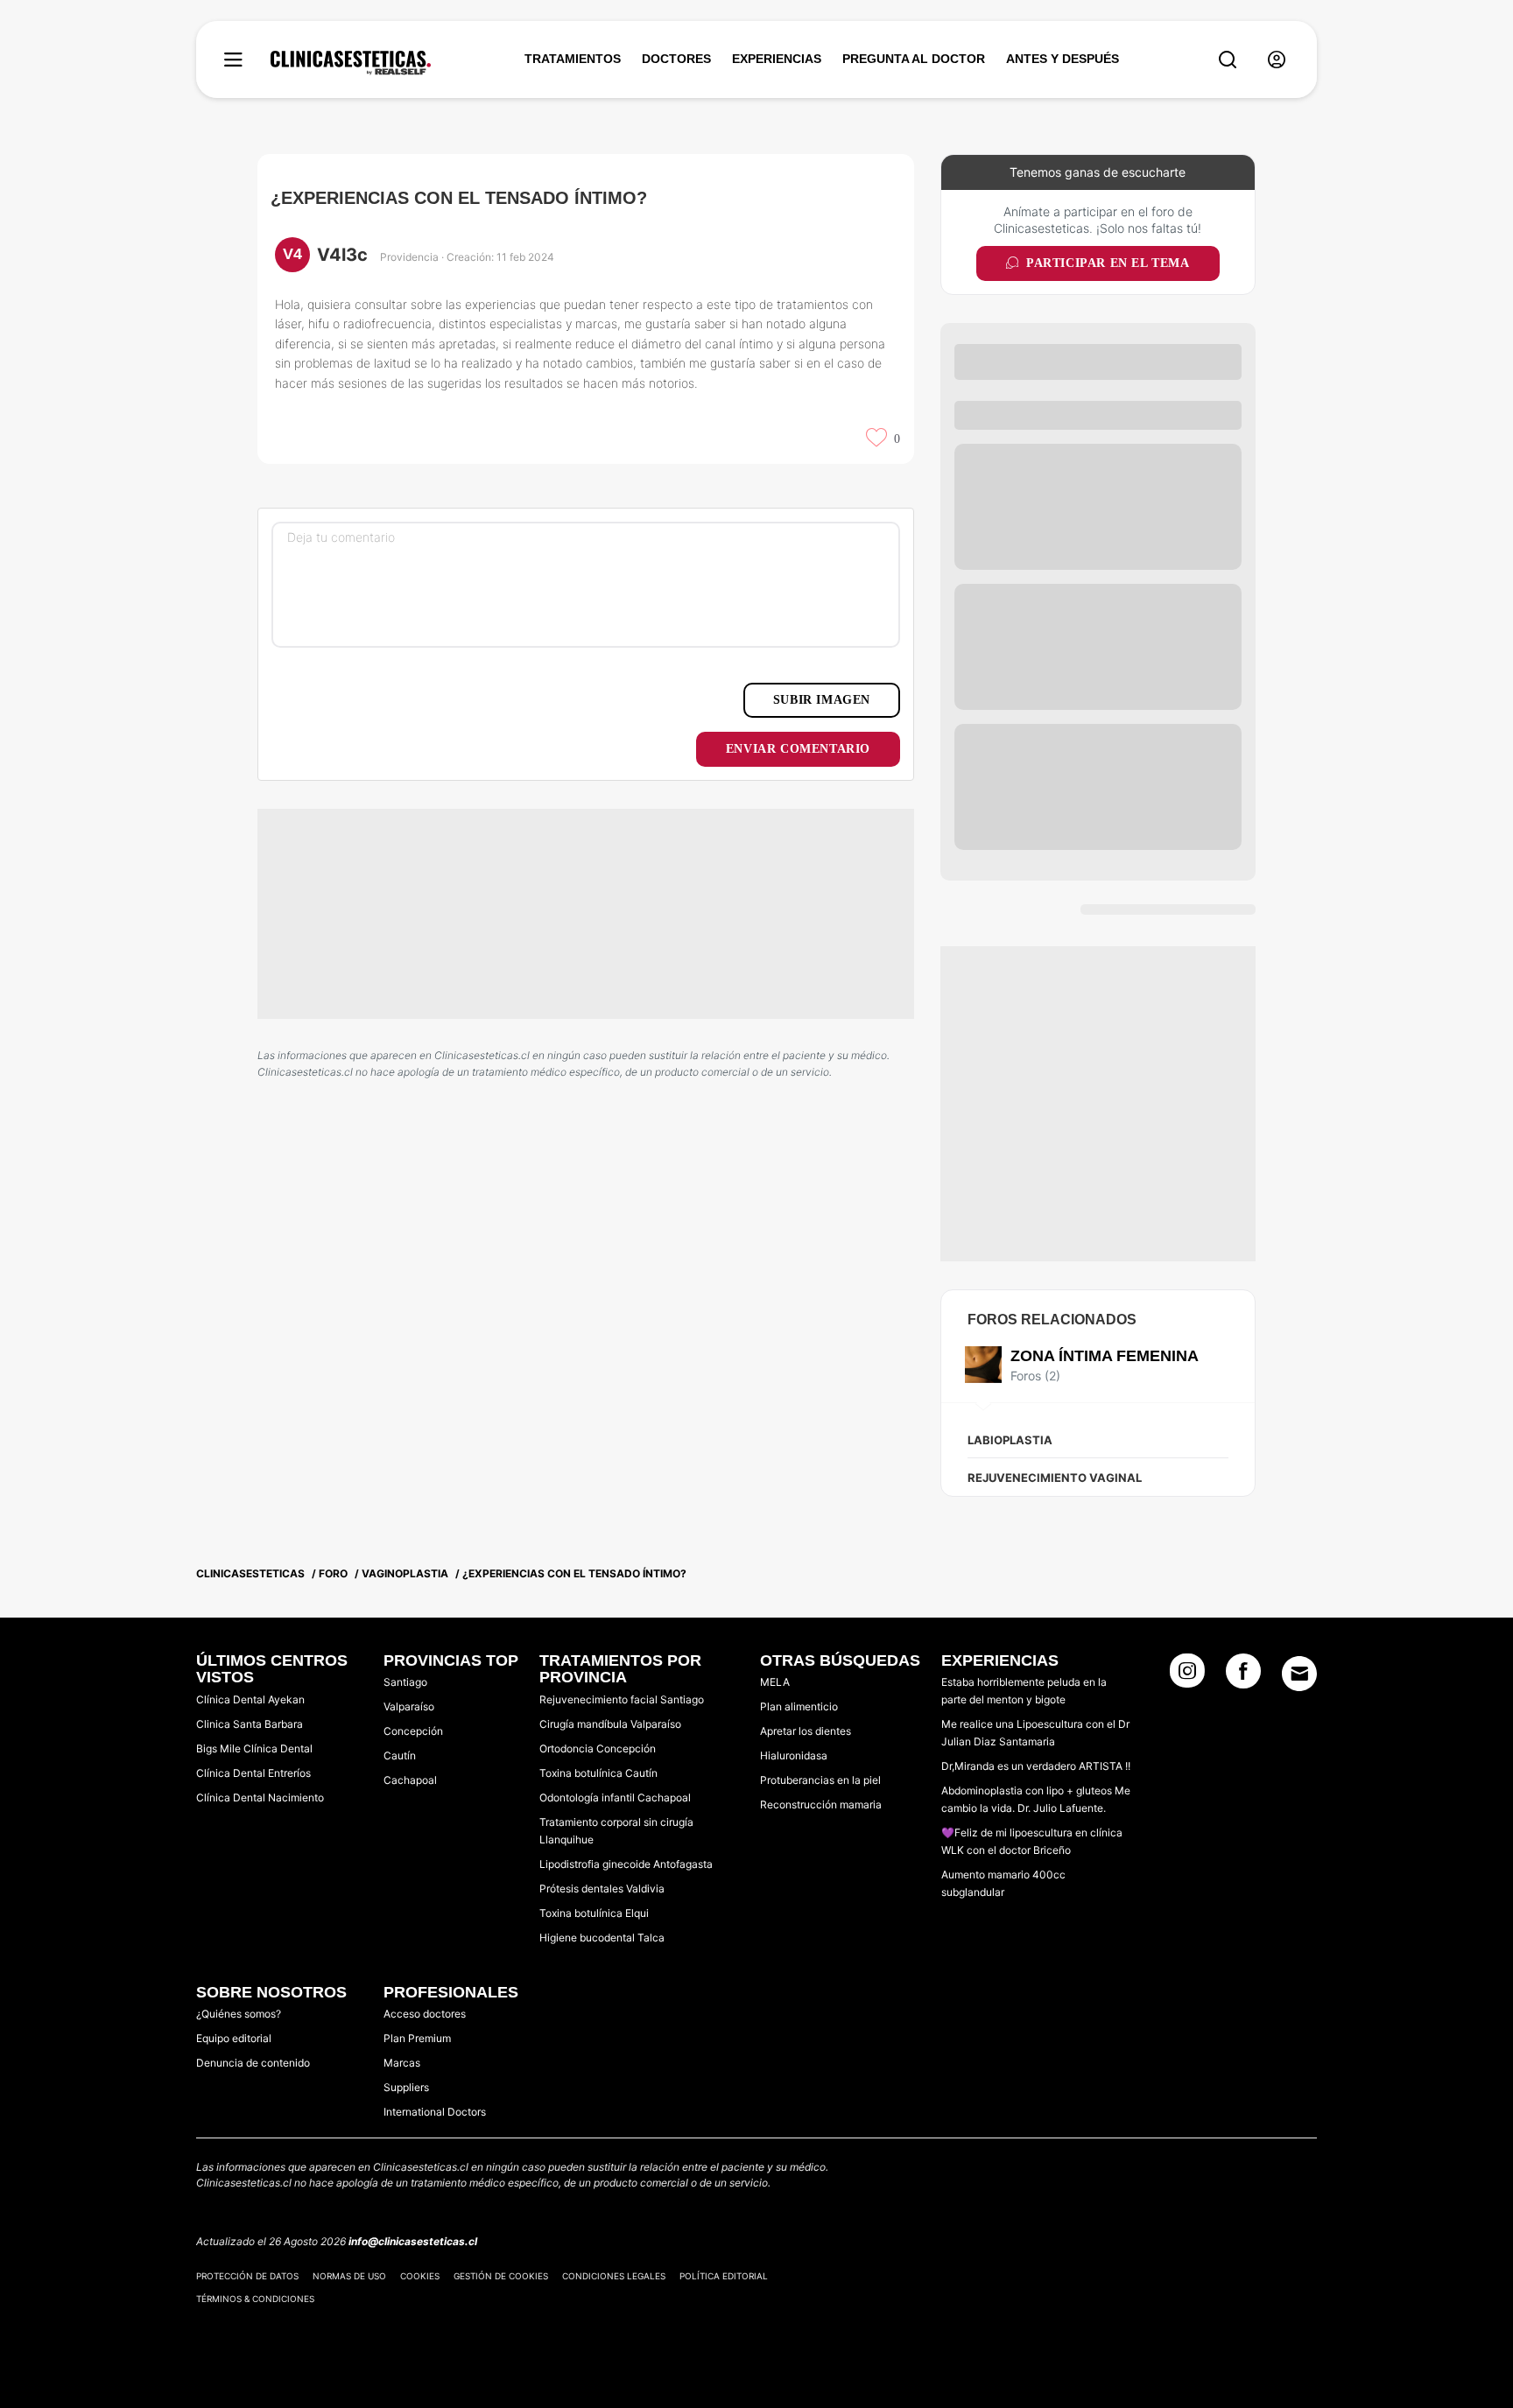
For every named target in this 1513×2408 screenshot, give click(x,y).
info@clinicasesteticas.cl (413, 2241)
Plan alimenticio (799, 1706)
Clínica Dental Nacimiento (260, 1797)
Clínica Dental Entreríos (253, 1773)
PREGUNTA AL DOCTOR (914, 59)
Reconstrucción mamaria (821, 1804)
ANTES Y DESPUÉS (1063, 59)
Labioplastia (1010, 1440)
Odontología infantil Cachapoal (615, 1797)
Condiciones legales (614, 2276)
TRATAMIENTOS (573, 59)
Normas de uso (349, 2276)
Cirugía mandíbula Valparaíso (610, 1724)
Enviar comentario (798, 749)
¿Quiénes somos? (239, 2014)
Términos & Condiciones (255, 2299)
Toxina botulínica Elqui (594, 1913)
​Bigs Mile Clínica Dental (254, 1748)
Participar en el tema (1108, 263)
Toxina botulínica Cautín (598, 1773)
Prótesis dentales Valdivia (602, 1888)
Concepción (413, 1731)
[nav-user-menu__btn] (1277, 60)
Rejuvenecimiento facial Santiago (622, 1699)
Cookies (420, 2276)
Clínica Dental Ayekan (250, 1699)
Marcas (402, 2063)
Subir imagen (822, 700)
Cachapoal (410, 1780)
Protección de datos (247, 2276)
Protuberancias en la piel (820, 1780)
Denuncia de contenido (253, 2063)
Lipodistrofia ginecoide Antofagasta (626, 1864)
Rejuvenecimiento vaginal (1055, 1478)
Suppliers (406, 2087)
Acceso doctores (425, 2014)
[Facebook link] (1243, 1676)
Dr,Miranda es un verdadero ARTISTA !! (1036, 1766)
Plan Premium (417, 2038)
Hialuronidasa (794, 1755)
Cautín (400, 1755)
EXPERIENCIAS (777, 59)
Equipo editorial (234, 2038)
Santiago (405, 1682)
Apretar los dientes (806, 1731)
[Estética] (351, 63)
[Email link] (1299, 1674)
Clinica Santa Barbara (250, 1724)
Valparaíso (409, 1706)
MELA (775, 1682)
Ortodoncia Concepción (598, 1748)
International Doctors (435, 2112)
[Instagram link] (1187, 1676)
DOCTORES (676, 59)
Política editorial (724, 2276)
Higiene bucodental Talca (602, 1938)
